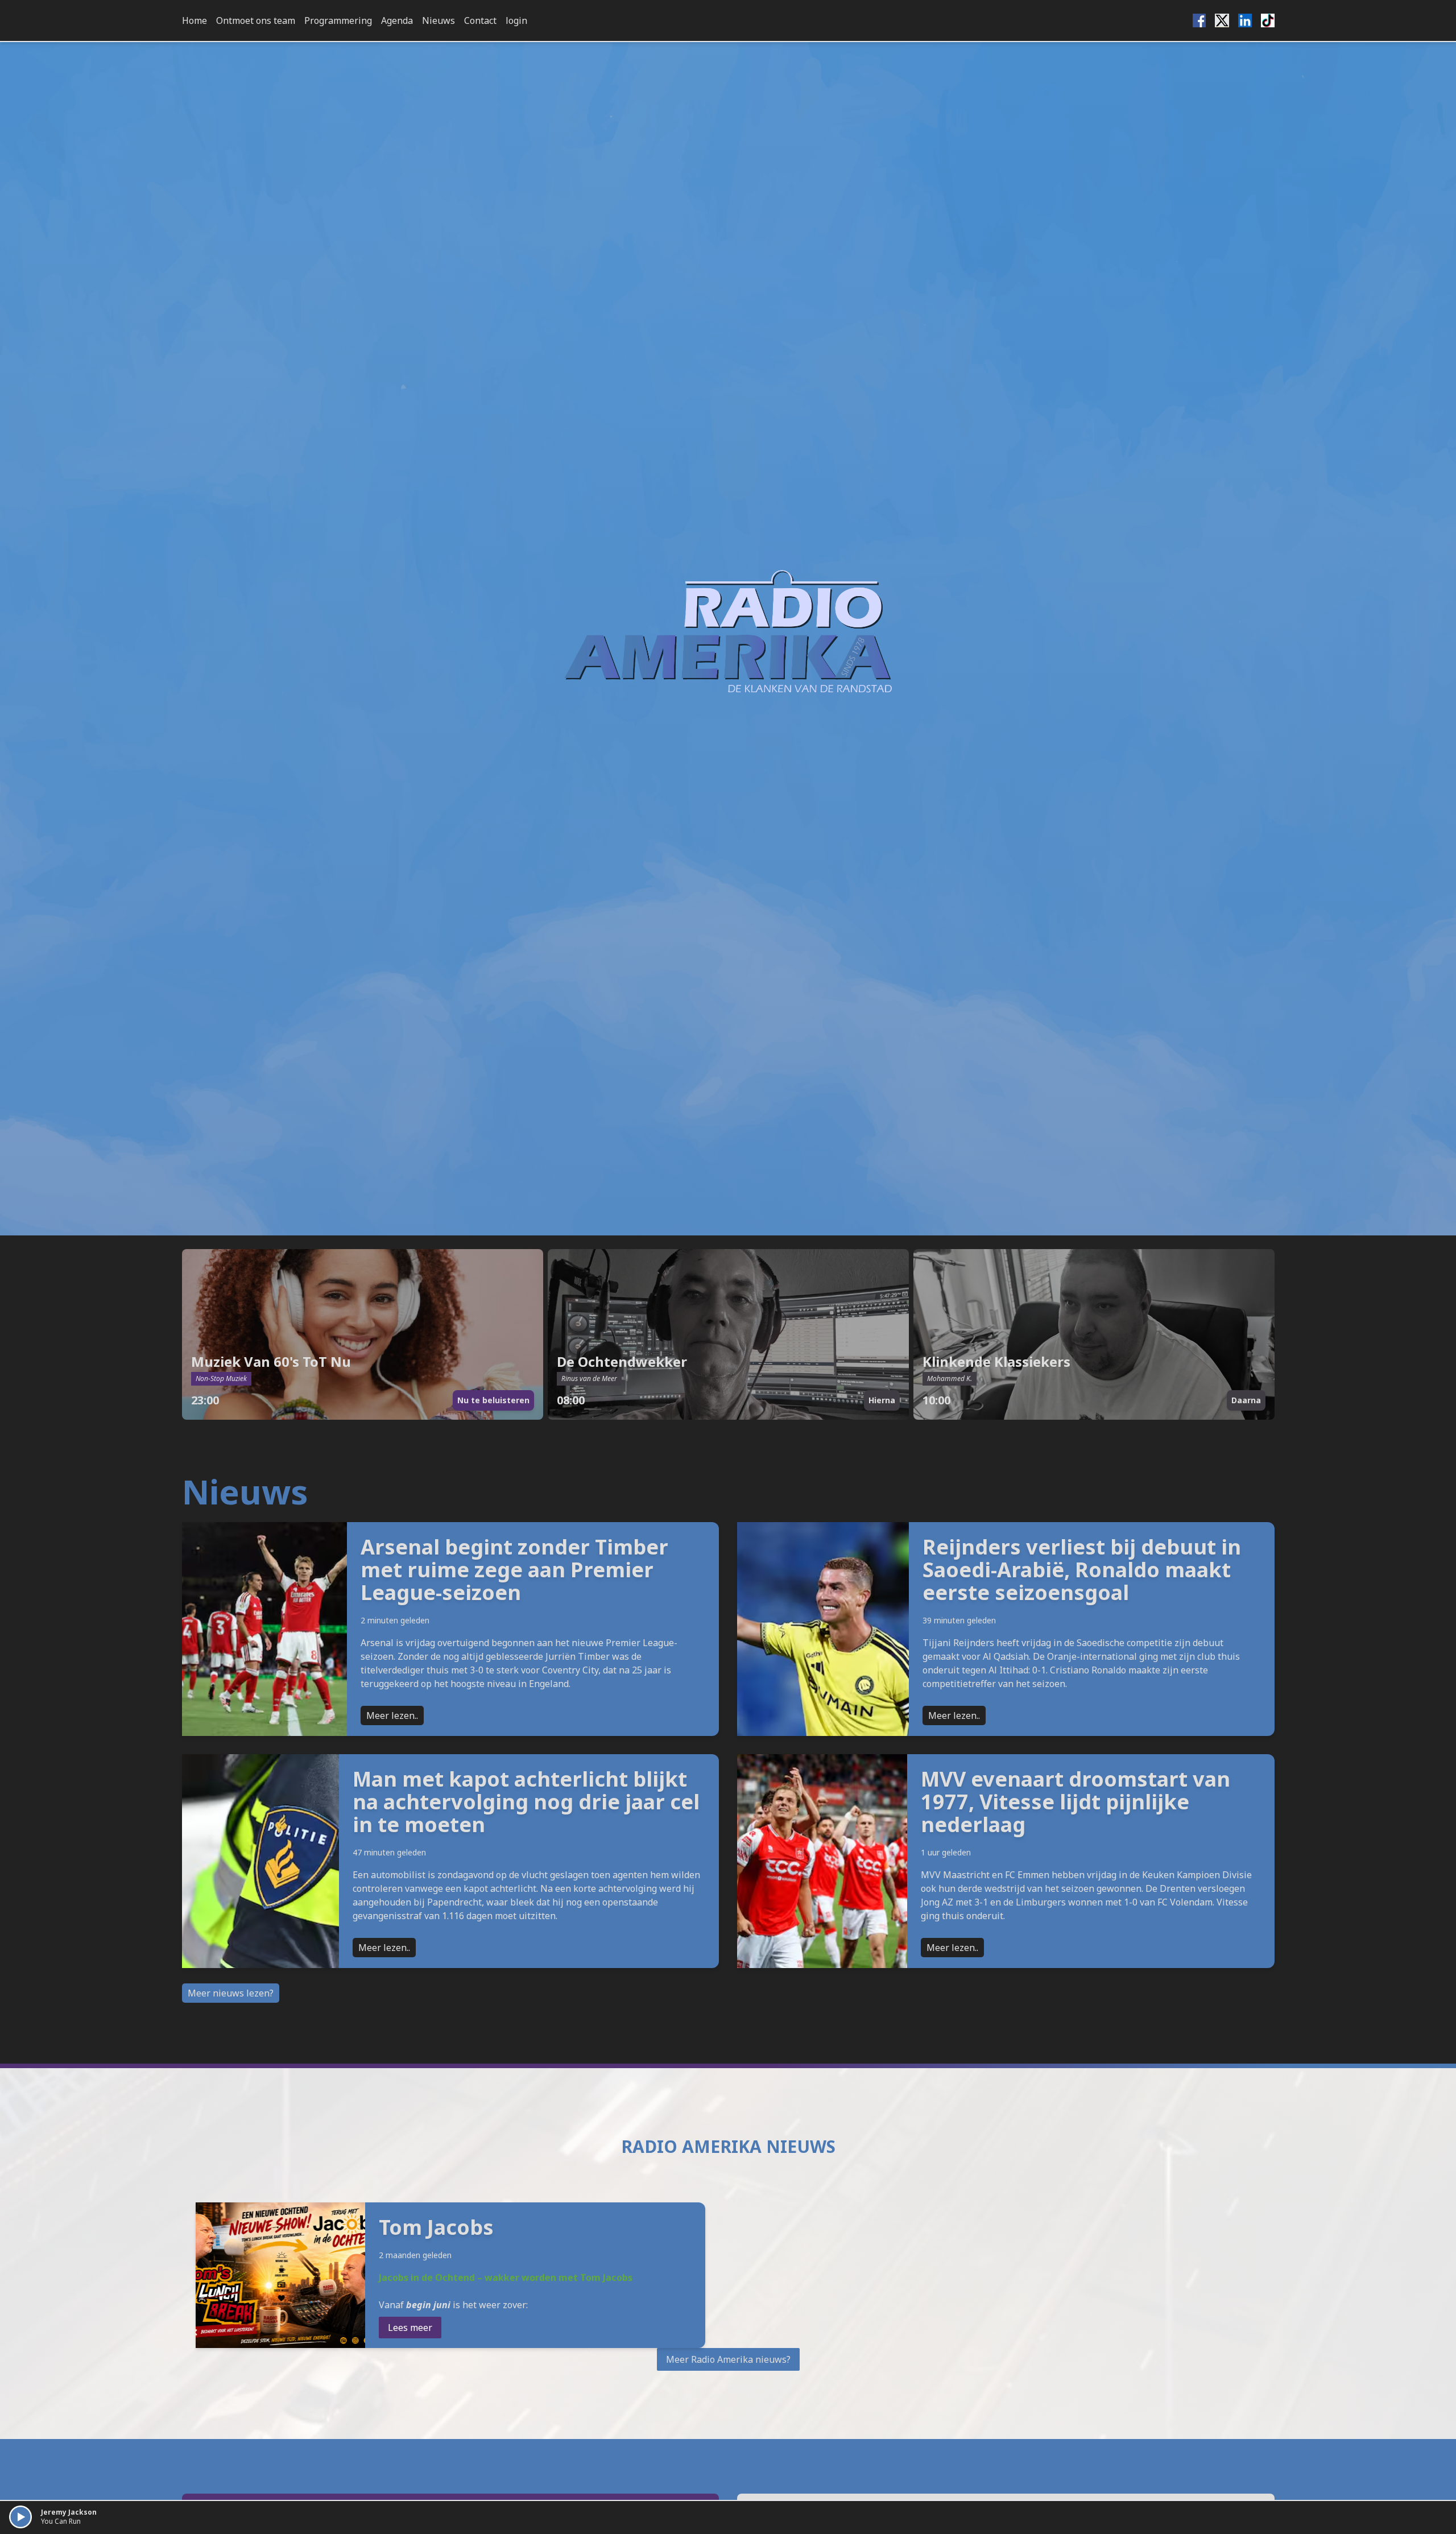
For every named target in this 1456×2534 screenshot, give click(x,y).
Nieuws (439, 20)
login (516, 20)
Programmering (338, 20)
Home (195, 20)
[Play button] (20, 2517)
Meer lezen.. (392, 1715)
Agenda (397, 20)
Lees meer (410, 2328)
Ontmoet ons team (256, 20)
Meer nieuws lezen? (231, 1993)
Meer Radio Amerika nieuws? (728, 2359)
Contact (480, 20)
